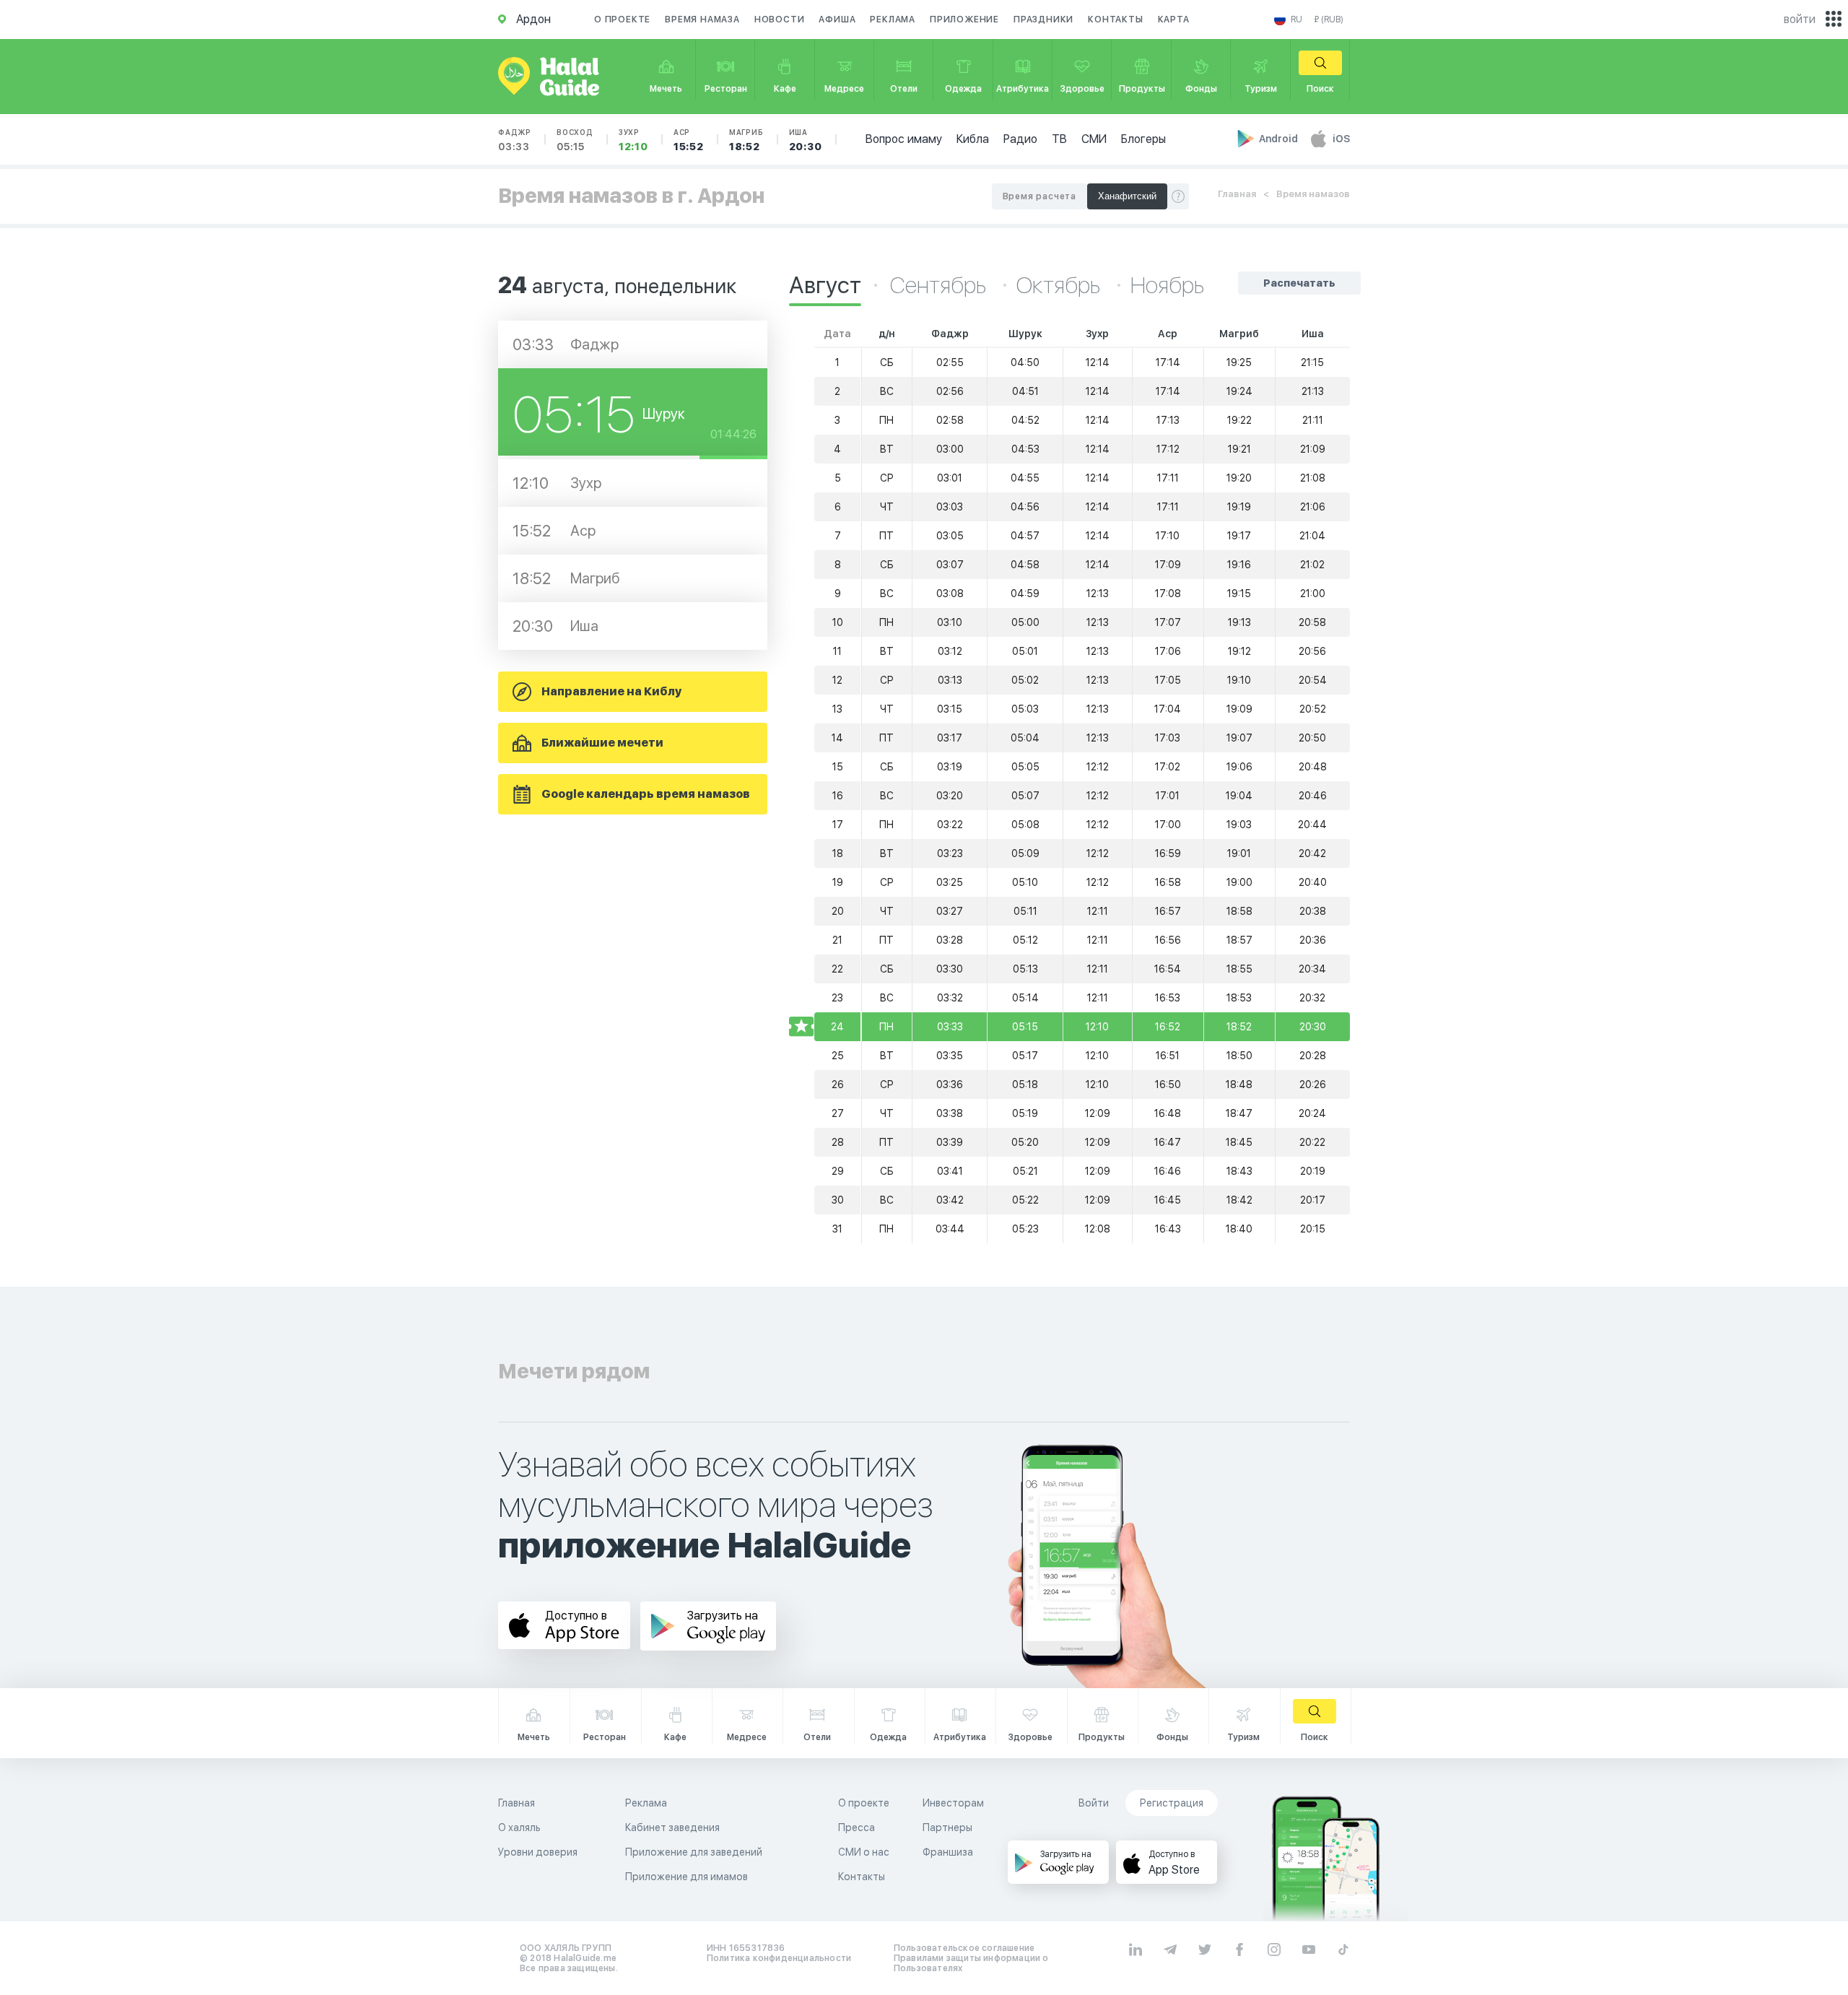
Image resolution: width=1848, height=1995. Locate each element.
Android (1280, 139)
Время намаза (702, 19)
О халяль (519, 1827)
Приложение (964, 19)
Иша (806, 140)
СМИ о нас (864, 1852)
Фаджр (515, 140)
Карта (1174, 19)
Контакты (1115, 19)
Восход (575, 140)
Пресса (857, 1827)
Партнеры (947, 1827)
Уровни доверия (538, 1852)
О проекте (622, 19)
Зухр (633, 140)
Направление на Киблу (611, 691)
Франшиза (948, 1852)
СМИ (1094, 139)
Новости (780, 19)
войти (1800, 19)
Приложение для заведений (694, 1852)
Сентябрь (940, 285)
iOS (1341, 139)
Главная (1237, 194)
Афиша (837, 19)
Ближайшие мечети (602, 743)
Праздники (1043, 19)
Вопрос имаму (904, 139)
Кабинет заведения (672, 1827)
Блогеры (1143, 139)
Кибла (973, 139)
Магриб (746, 140)
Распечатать (1299, 283)
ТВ (1059, 139)
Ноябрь (1167, 285)
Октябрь (1060, 285)
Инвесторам (953, 1803)
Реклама (893, 19)
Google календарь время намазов (646, 794)
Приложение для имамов (687, 1877)
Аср (689, 140)
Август (825, 285)
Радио (1020, 139)
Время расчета (1039, 196)
